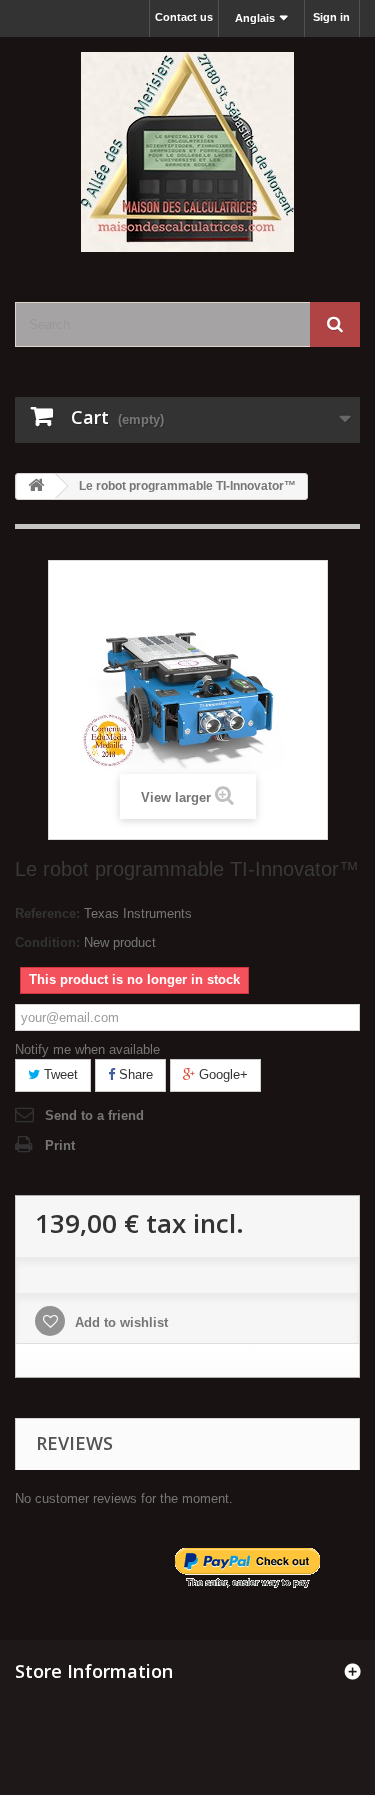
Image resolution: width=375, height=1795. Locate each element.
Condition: (47, 942)
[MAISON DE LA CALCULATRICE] (187, 152)
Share (134, 1074)
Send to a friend (94, 1115)
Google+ (221, 1074)
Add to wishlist (119, 1322)
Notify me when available (87, 1049)
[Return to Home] (36, 486)
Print (60, 1145)
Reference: (47, 913)
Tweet (59, 1074)
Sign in (331, 17)
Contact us (184, 17)
